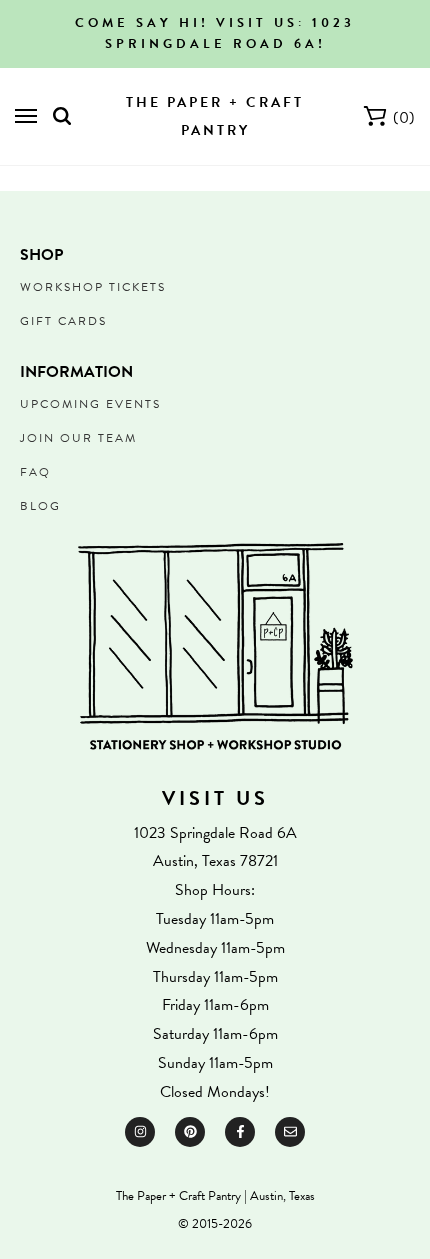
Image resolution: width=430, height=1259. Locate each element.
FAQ (35, 472)
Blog (40, 506)
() (404, 118)
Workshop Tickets (93, 287)
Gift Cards (63, 321)
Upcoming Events (90, 404)
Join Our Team (78, 438)
